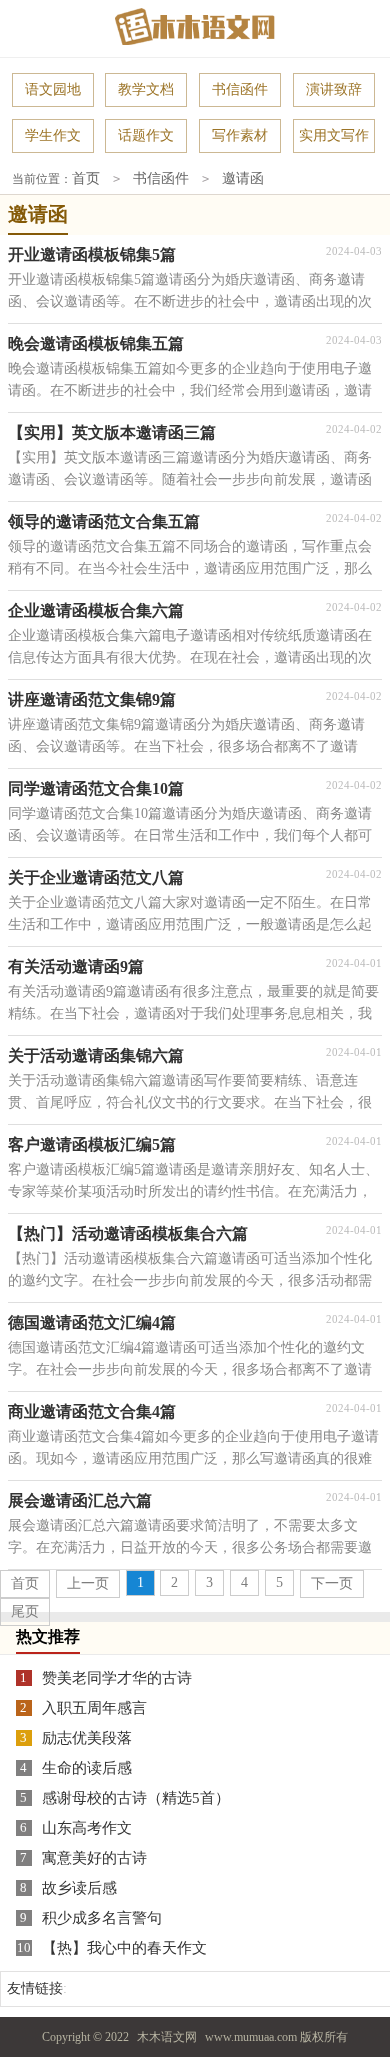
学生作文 (53, 135)
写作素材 (240, 135)
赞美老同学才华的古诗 (117, 1678)
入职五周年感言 (94, 1708)
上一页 (88, 1583)
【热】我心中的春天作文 (124, 1948)
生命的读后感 (87, 1768)
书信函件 (240, 89)
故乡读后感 (79, 1888)
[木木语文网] (195, 26)
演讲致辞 (334, 89)
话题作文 (146, 135)
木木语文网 (167, 2037)
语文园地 (53, 89)
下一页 (332, 1583)
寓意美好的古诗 (94, 1858)
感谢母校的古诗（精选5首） (136, 1798)
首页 (86, 178)
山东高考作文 (87, 1828)
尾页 (25, 1611)
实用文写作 (334, 135)
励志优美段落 (87, 1738)
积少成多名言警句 (102, 1918)
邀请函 (243, 178)
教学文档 (146, 89)
